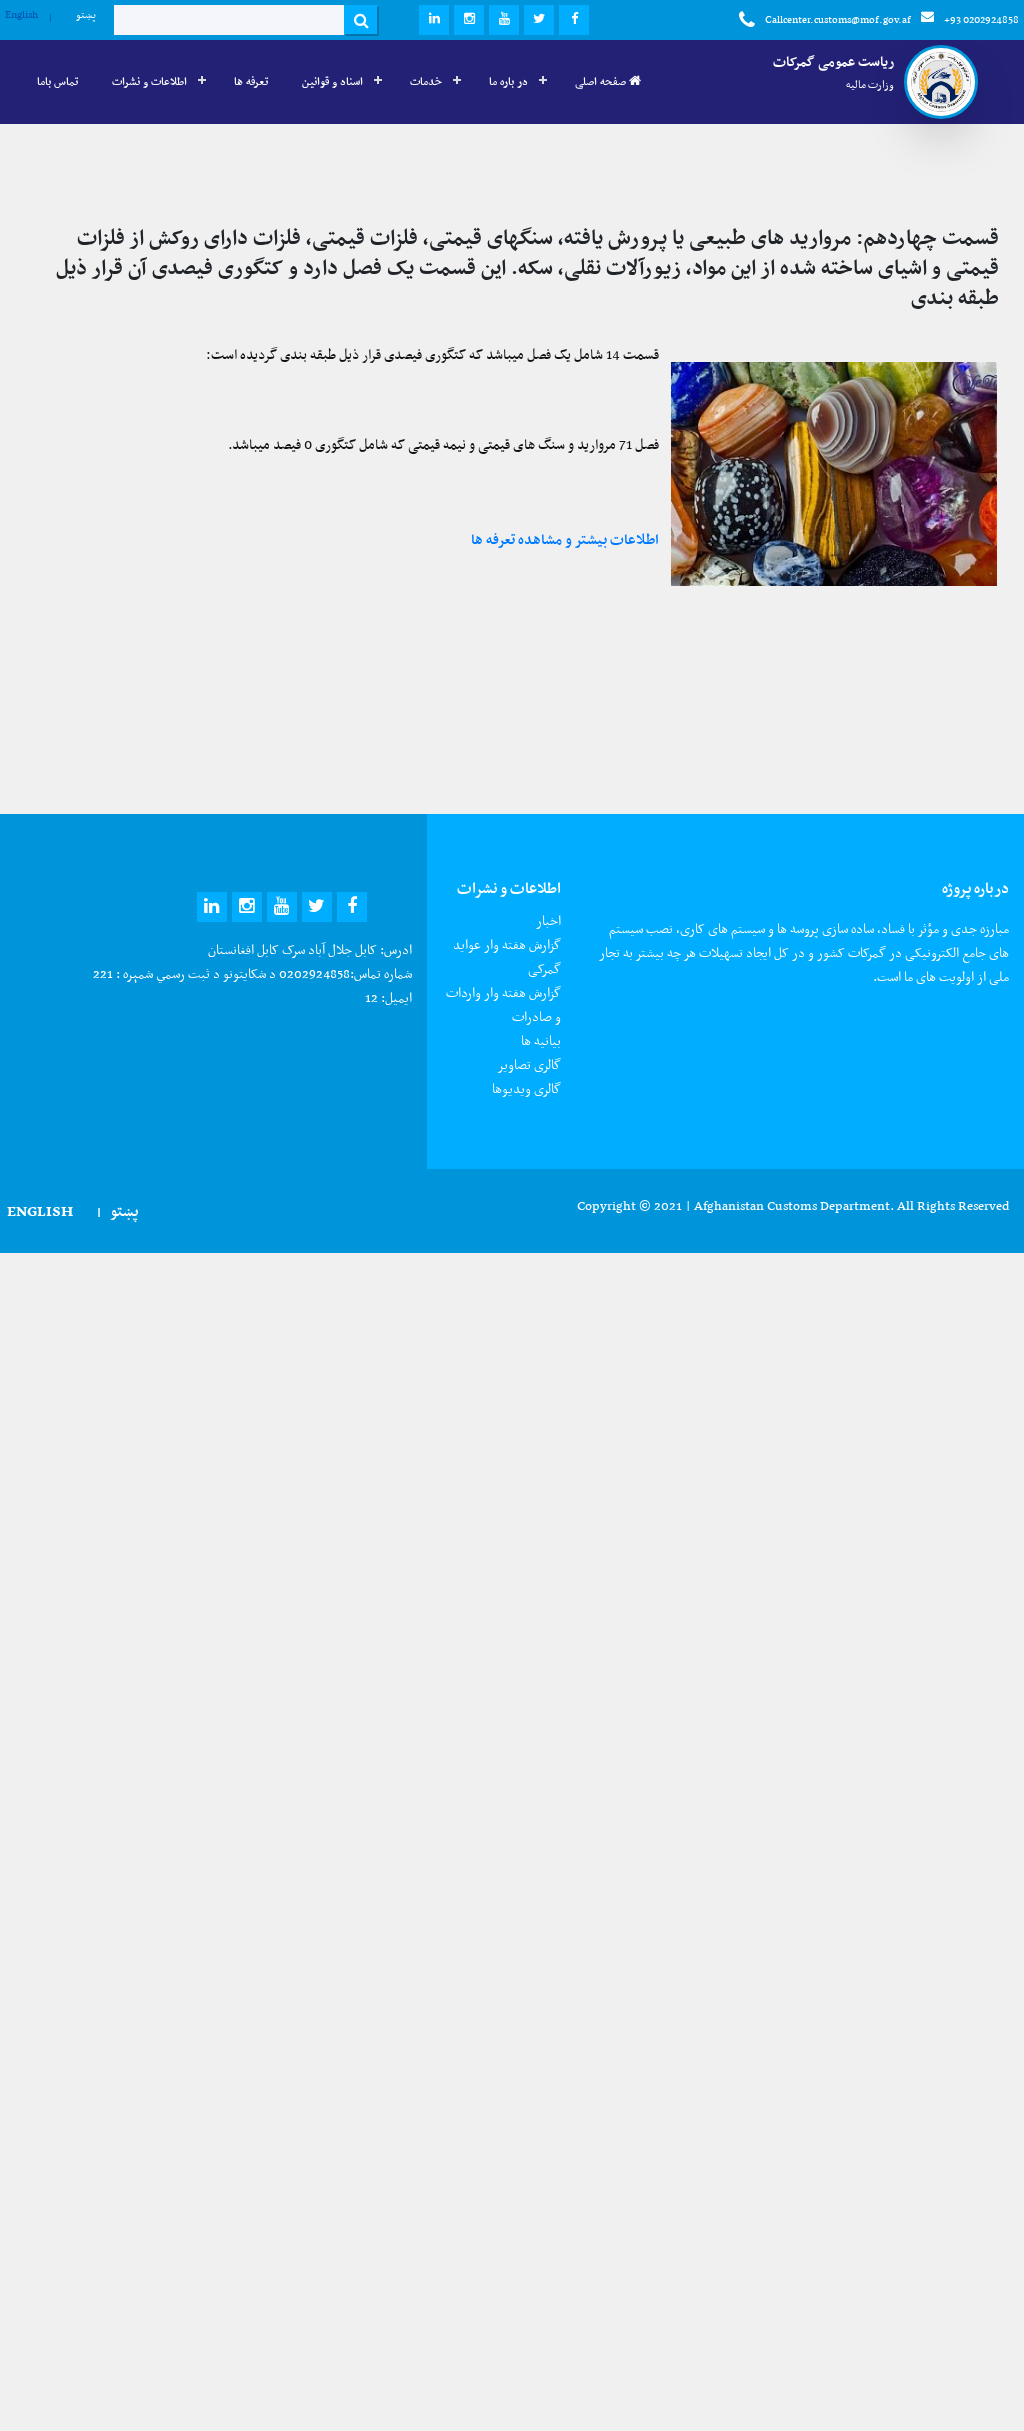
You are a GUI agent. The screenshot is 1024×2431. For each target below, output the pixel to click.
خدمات (426, 81)
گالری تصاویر (529, 1064)
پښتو (86, 14)
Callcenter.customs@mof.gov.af (838, 19)
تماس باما (57, 81)
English (21, 14)
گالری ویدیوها (526, 1088)
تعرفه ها (251, 81)
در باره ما (508, 81)
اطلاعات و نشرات (149, 81)
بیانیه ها (541, 1040)
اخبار (548, 920)
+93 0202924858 (981, 19)
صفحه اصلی (602, 81)
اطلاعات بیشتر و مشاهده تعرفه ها (565, 539)
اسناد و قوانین (332, 81)
